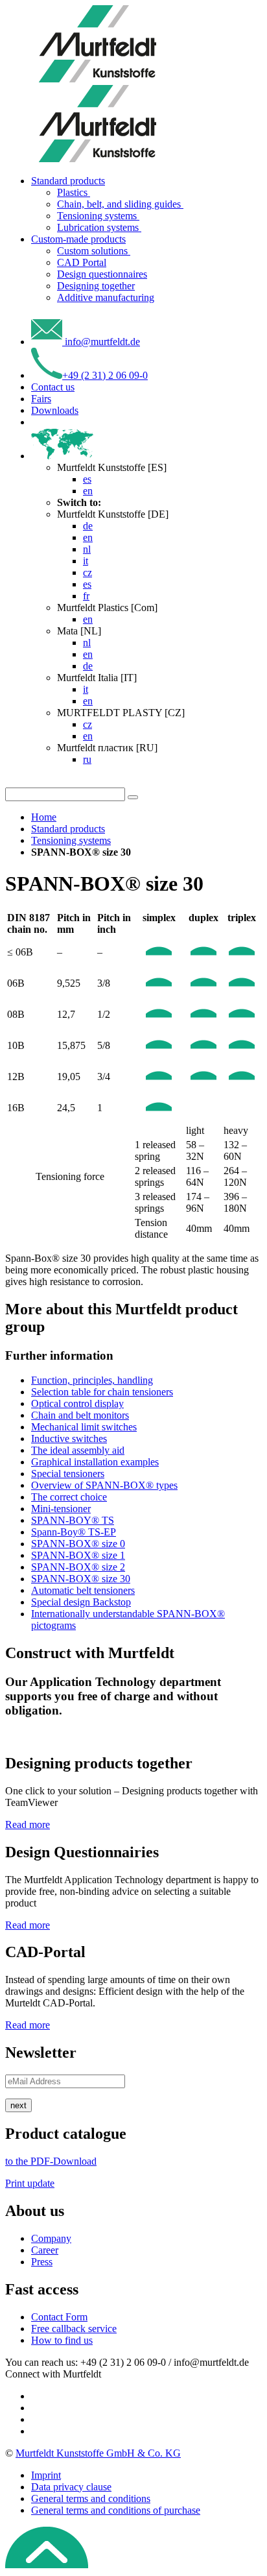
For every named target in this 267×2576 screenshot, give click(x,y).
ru (87, 759)
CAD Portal (82, 262)
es (87, 479)
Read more (28, 1824)
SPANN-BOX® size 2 (78, 1567)
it (86, 561)
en (88, 491)
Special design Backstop (81, 1602)
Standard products (68, 181)
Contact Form (59, 2317)
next (18, 2105)
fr (86, 596)
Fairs (41, 399)
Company (51, 2238)
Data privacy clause (71, 2487)
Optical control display (77, 1403)
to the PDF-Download (51, 2161)
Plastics (74, 192)
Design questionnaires (102, 274)
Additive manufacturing (106, 297)
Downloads (55, 410)
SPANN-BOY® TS (73, 1520)
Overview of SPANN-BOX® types (104, 1485)
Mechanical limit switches (84, 1427)
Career (45, 2250)
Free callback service (74, 2329)
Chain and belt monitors (80, 1415)
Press (42, 2262)
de (88, 526)
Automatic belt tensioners (83, 1590)
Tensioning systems (98, 216)
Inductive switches (69, 1438)
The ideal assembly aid (78, 1450)
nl (87, 549)
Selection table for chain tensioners (102, 1392)
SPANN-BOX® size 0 (78, 1544)
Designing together (96, 286)
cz (87, 572)
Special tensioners (68, 1474)
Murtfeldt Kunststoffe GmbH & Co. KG (98, 2453)
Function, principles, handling (92, 1380)
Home (44, 817)
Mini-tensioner (61, 1509)
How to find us (62, 2340)
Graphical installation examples (95, 1462)
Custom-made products (78, 239)
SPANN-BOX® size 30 (81, 1579)
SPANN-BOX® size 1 (78, 1555)
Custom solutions (94, 251)
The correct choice (69, 1497)
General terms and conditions (91, 2498)
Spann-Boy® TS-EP (74, 1532)
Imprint (46, 2475)
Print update (30, 2183)
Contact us (53, 387)
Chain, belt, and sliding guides (120, 204)
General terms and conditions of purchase (116, 2510)
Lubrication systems (99, 227)
